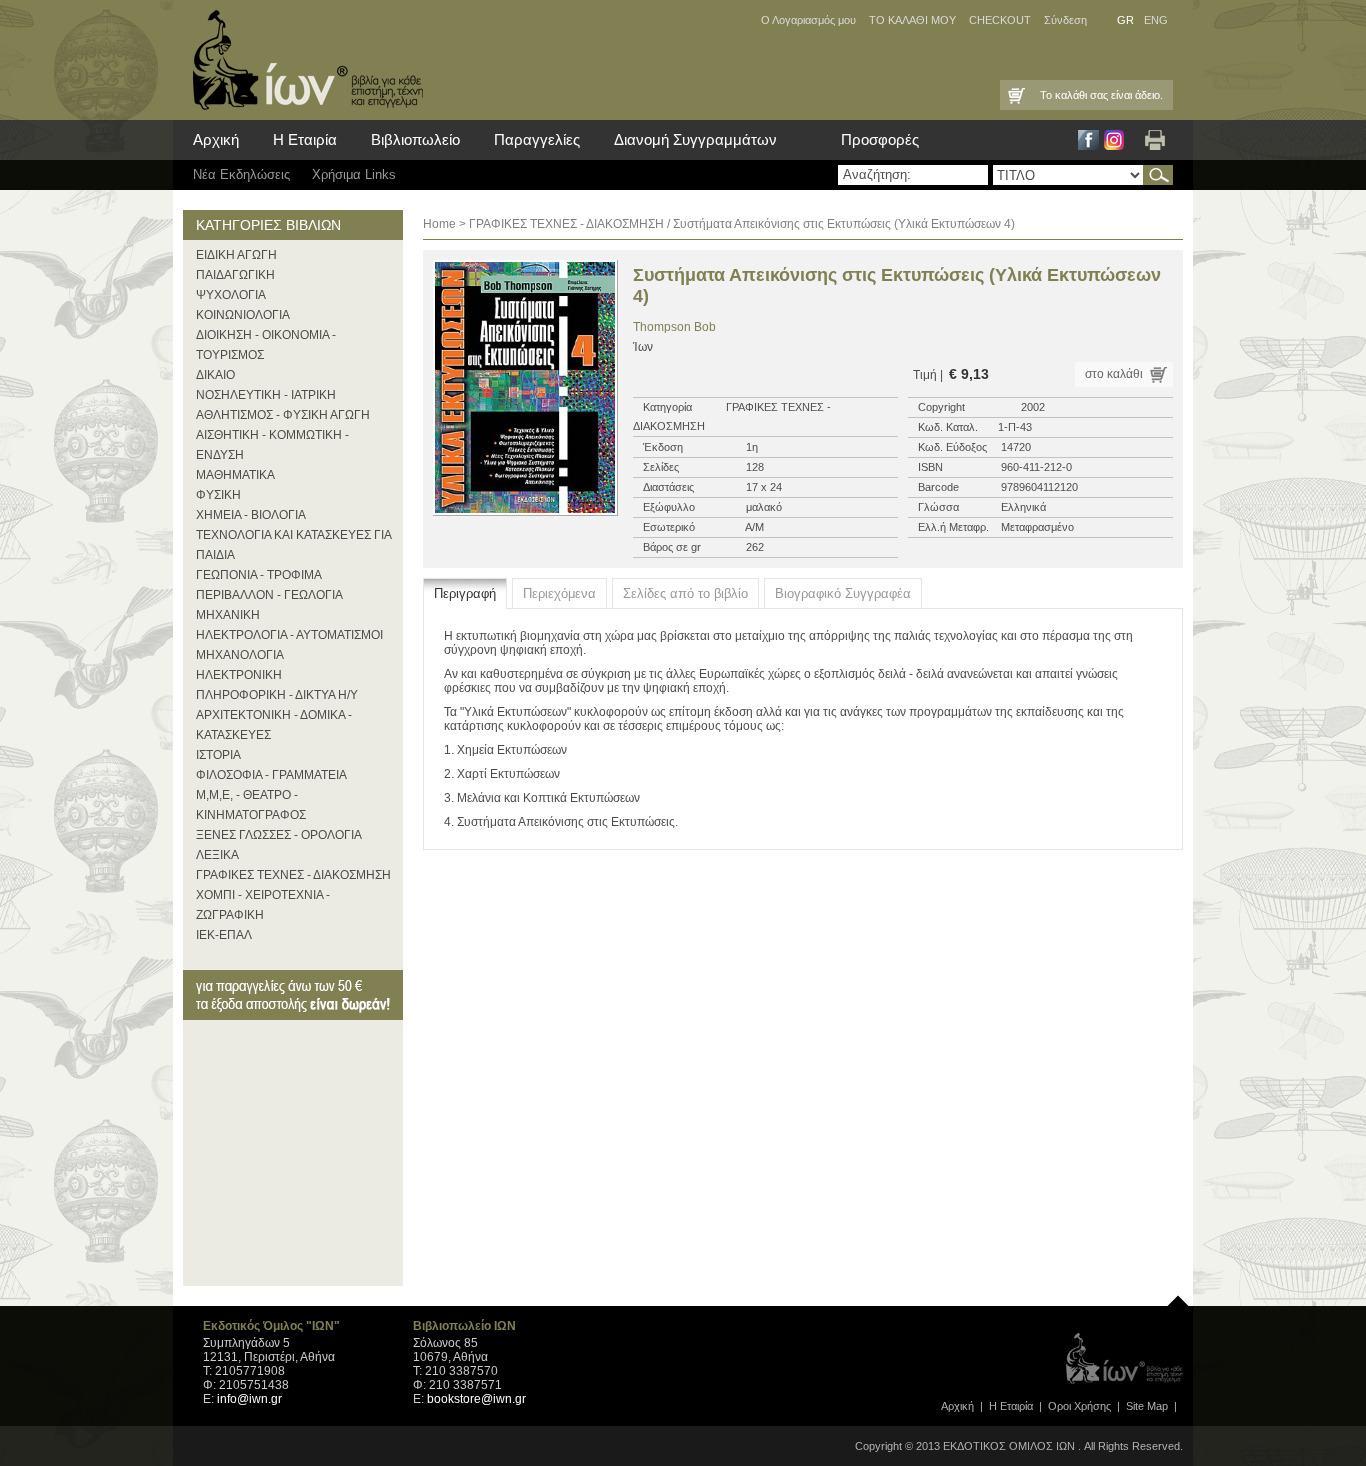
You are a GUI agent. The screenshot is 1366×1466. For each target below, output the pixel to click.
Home (439, 224)
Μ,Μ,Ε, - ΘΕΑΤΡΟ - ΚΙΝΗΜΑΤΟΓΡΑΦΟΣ (251, 805)
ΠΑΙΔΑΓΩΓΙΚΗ (235, 275)
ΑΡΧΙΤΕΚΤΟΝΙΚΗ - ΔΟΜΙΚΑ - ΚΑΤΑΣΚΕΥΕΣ (274, 725)
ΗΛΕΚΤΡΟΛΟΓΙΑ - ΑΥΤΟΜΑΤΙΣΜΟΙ (289, 635)
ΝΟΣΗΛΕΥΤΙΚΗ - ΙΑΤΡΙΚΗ (266, 395)
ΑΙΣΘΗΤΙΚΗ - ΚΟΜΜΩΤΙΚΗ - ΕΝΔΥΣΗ (272, 445)
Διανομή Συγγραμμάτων (695, 139)
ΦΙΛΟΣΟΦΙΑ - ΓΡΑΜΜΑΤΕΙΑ (271, 775)
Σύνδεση (1065, 20)
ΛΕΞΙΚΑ (217, 855)
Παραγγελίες (537, 139)
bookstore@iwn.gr (476, 1399)
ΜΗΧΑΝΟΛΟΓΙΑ (240, 655)
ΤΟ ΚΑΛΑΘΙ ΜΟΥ (912, 20)
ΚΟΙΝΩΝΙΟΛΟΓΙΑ (243, 315)
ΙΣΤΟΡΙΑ (218, 755)
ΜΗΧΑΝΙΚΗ (228, 615)
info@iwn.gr (249, 1399)
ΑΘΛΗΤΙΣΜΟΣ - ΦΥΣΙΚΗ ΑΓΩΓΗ (283, 415)
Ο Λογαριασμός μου (808, 20)
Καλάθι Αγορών (1015, 95)
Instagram (1114, 140)
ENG (1156, 20)
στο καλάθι (1114, 374)
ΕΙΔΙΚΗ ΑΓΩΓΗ (236, 255)
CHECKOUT (1000, 20)
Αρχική (216, 139)
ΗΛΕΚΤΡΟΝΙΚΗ (239, 675)
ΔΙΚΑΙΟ (215, 375)
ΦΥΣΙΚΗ (218, 495)
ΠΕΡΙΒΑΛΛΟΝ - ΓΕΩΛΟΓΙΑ (269, 595)
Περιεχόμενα (559, 593)
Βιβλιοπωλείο (415, 139)
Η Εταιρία (305, 139)
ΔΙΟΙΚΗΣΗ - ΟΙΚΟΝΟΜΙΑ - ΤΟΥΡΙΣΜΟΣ (266, 345)
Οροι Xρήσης (1079, 1406)
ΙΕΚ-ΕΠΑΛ (224, 935)
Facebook (1088, 140)
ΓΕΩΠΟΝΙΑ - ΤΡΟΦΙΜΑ (259, 575)
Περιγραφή (465, 593)
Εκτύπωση (1155, 140)
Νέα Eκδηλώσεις (241, 174)
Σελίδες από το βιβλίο (685, 593)
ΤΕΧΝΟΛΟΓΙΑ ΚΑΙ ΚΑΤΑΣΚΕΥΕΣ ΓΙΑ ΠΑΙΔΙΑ (293, 545)
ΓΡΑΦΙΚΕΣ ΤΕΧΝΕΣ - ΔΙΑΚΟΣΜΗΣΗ (293, 875)
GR (1125, 20)
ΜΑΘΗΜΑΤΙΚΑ (235, 475)
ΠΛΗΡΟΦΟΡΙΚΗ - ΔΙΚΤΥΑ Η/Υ (277, 695)
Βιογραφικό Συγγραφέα (843, 593)
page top (1178, 1296)
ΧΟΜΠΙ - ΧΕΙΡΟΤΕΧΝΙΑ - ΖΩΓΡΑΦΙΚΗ (263, 905)
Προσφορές (880, 139)
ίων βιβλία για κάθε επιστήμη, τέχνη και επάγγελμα (303, 60)
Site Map (1147, 1406)
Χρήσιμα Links (354, 174)
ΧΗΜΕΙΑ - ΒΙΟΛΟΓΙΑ (251, 515)
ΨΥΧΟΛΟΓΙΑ (231, 295)
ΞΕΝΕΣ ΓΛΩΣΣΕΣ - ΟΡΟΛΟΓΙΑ (279, 835)
